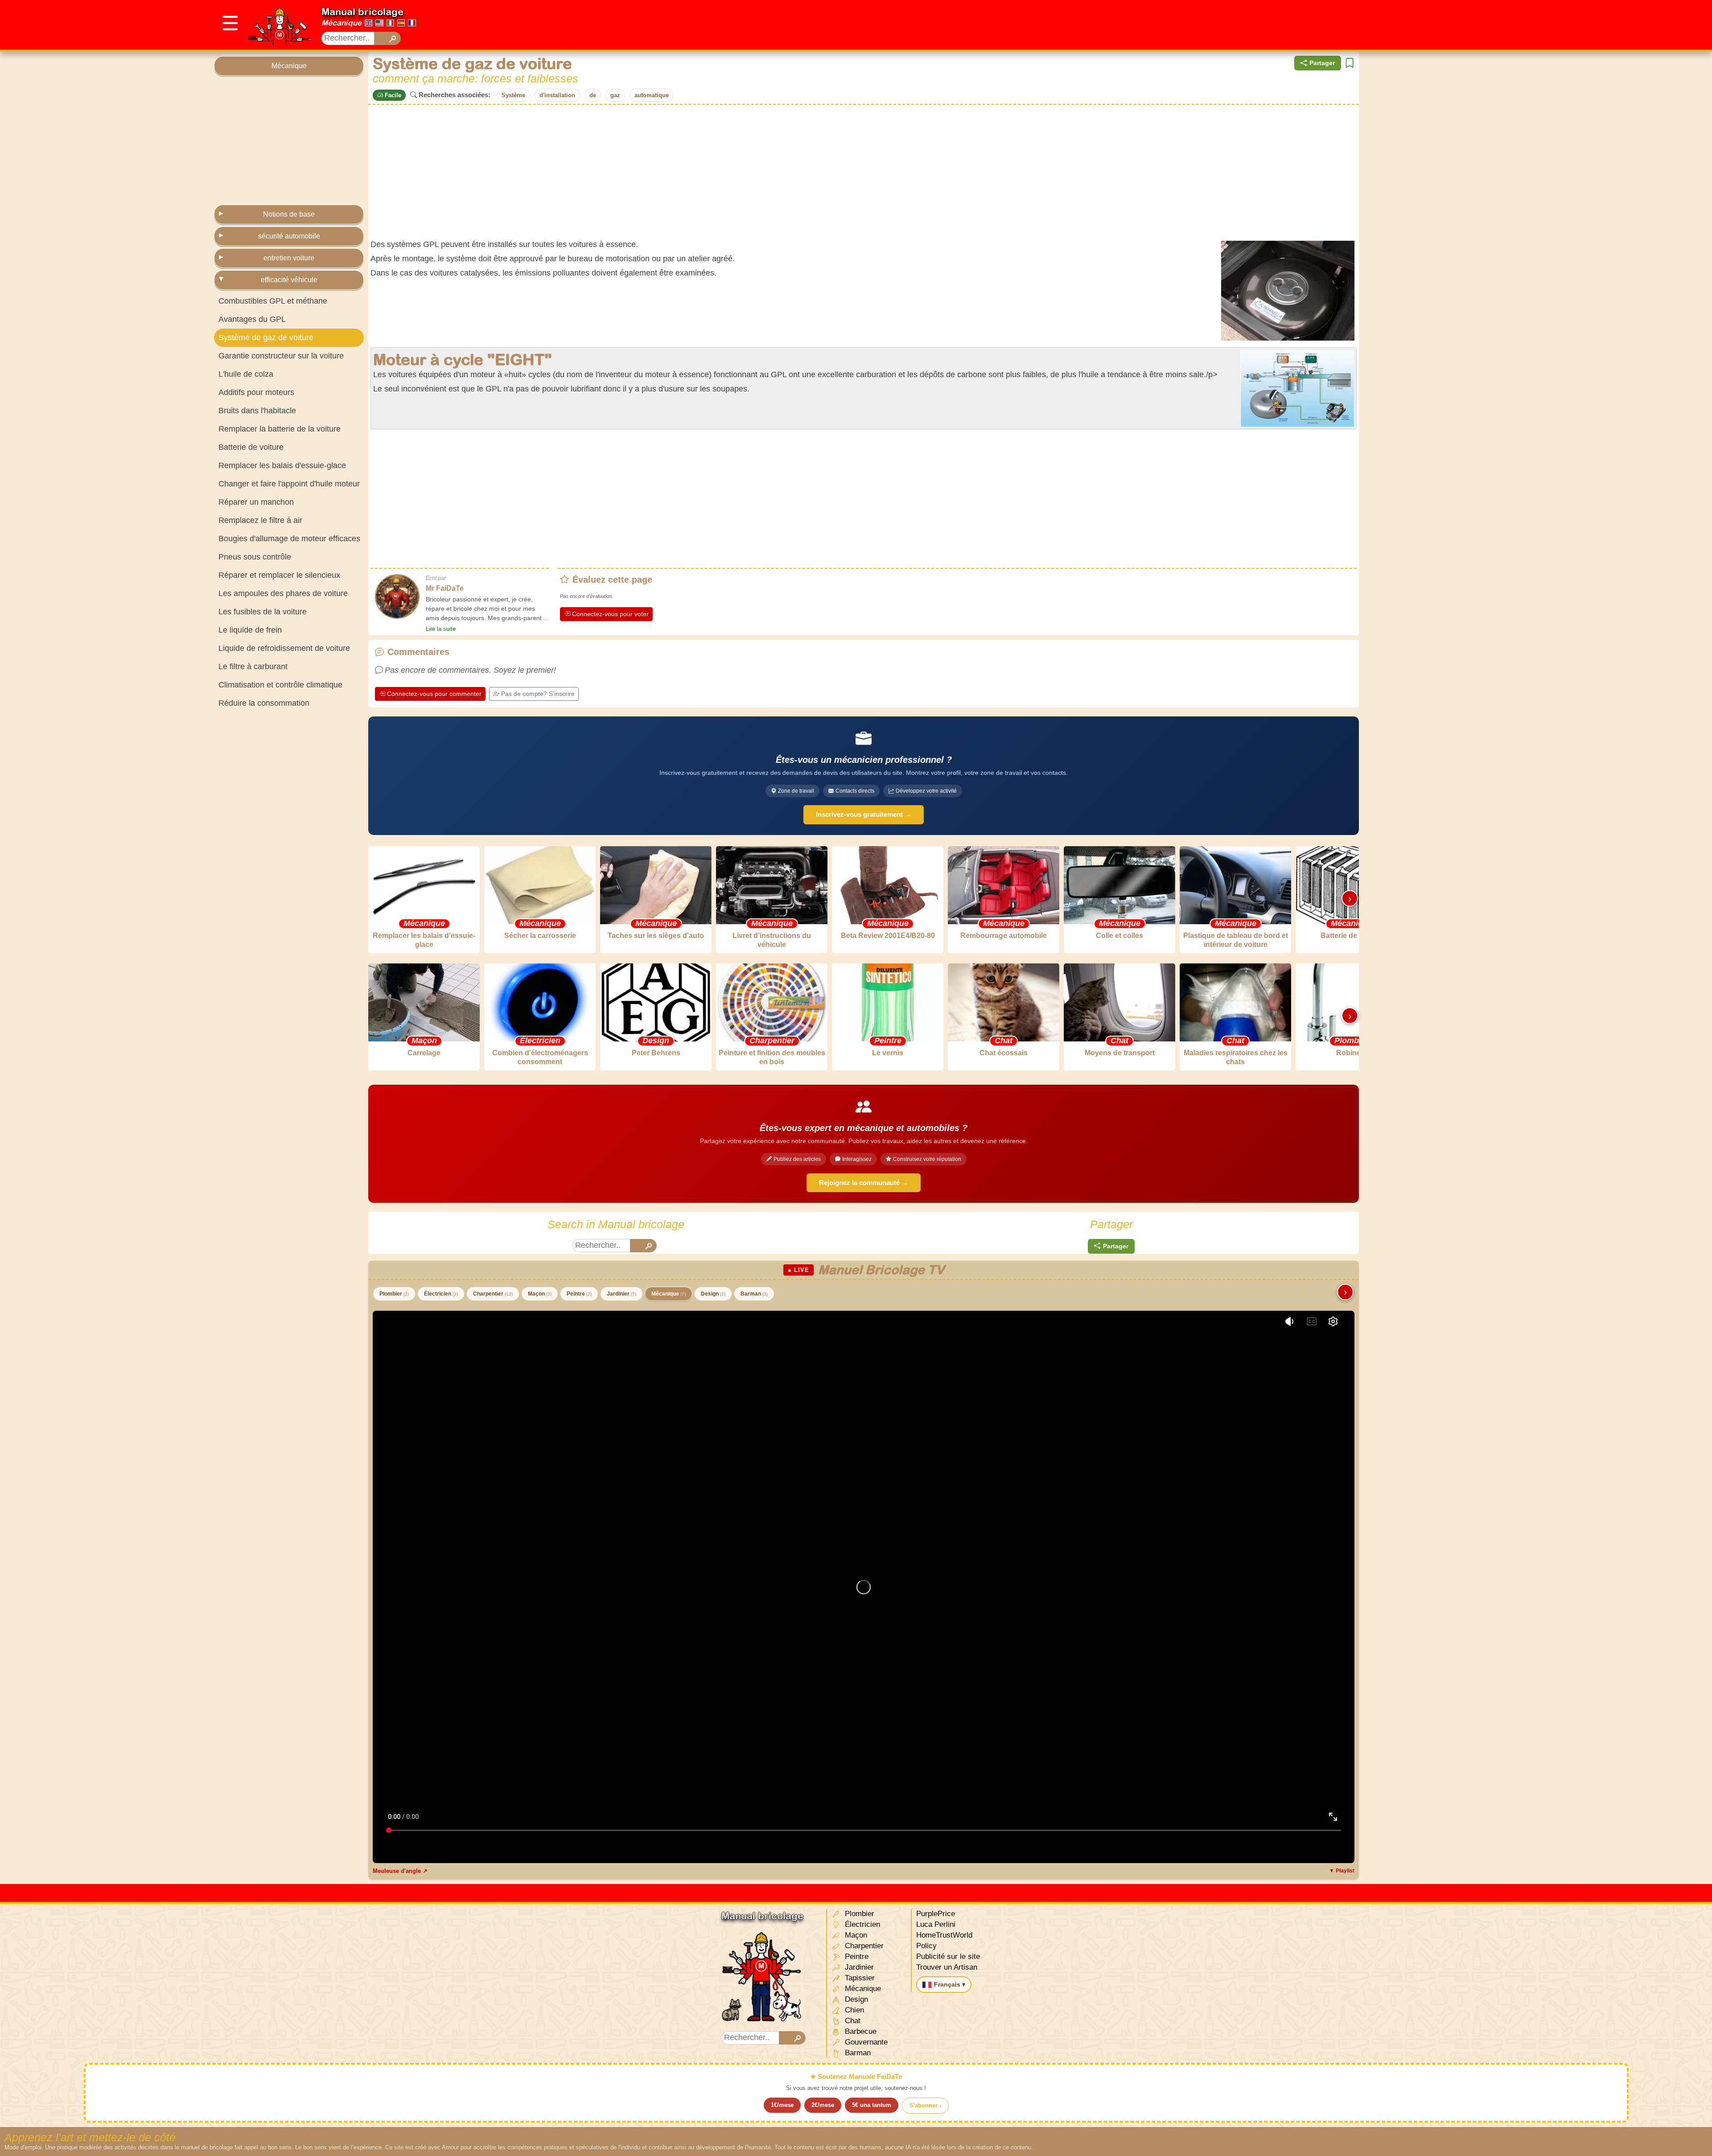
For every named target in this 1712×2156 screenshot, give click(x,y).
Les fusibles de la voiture (263, 612)
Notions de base (289, 214)
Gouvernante (865, 2042)
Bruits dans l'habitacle (257, 411)
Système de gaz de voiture (266, 337)
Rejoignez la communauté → (864, 1183)
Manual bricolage (362, 12)
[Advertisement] (1336, 25)
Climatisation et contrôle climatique (280, 685)
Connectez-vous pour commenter (434, 694)
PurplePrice (936, 1914)
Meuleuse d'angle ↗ (400, 1871)
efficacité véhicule (289, 280)
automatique (652, 95)
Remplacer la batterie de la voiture (280, 429)
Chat (852, 2021)
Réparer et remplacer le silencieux (279, 575)
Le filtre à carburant (253, 667)
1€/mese (782, 2105)
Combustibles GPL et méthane (273, 301)
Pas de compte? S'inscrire (538, 694)
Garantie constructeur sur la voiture (281, 356)
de (593, 95)
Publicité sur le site (948, 1956)
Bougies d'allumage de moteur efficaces (289, 539)
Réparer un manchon (256, 502)
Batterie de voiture (251, 447)
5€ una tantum (872, 2105)
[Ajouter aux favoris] (1350, 63)
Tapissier (859, 1978)
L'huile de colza (246, 374)
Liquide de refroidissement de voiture (284, 648)
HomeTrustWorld (944, 1935)
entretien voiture (289, 258)
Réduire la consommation (264, 703)
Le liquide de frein (250, 630)
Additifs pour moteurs (256, 392)
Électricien (441, 1294)
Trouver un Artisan (947, 1967)
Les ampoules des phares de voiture (283, 593)
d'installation (557, 95)
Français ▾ (950, 1984)
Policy (926, 1946)
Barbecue (860, 2031)
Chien (853, 2010)
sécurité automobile (289, 236)
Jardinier (621, 1294)
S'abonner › (925, 2105)
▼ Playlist (1342, 1871)
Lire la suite (441, 629)
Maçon (540, 1294)
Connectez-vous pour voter (610, 614)
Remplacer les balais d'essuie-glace (282, 465)
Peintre (579, 1294)
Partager (1322, 63)
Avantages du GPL (252, 319)
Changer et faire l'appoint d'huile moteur (289, 484)
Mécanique (342, 23)
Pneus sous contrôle (255, 557)
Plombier (394, 1294)
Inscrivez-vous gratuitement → (864, 814)
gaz (615, 95)
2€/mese (823, 2105)
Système (513, 95)
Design (713, 1294)
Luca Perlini (936, 1924)
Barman (754, 1294)
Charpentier (493, 1294)
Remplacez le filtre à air (260, 520)
